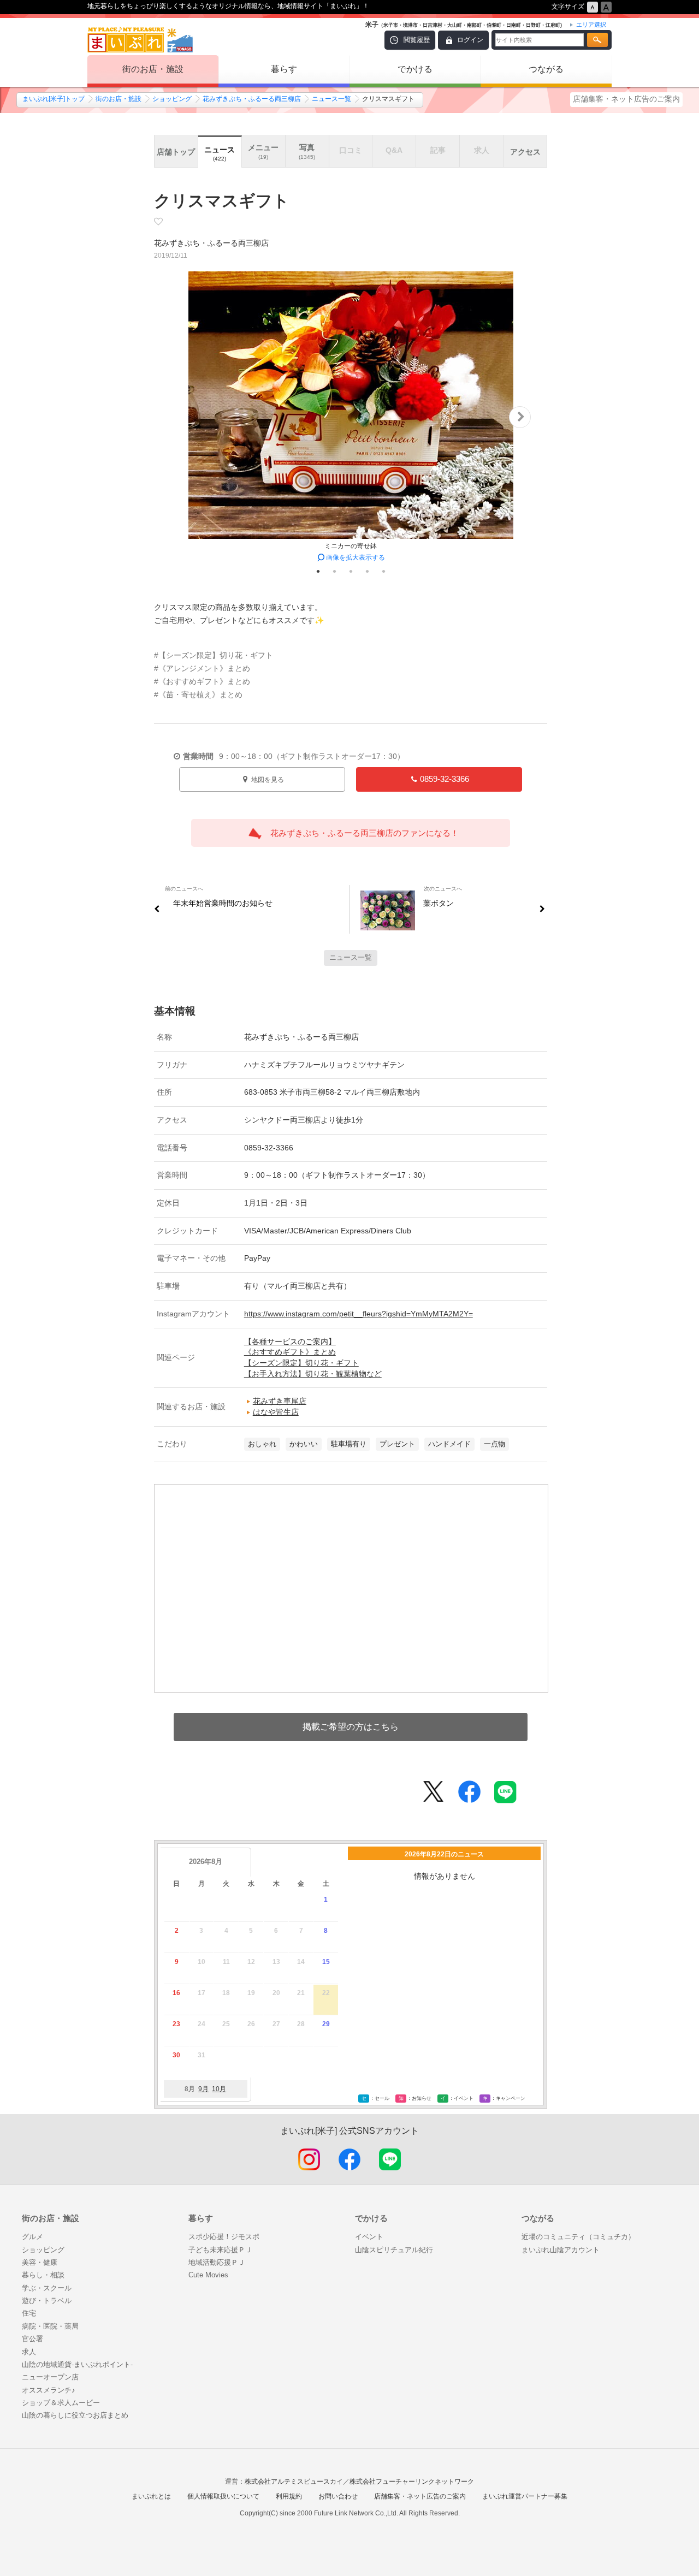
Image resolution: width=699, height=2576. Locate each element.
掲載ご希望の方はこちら (351, 1727)
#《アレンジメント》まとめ (202, 668)
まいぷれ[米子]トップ (54, 99)
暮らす (284, 69)
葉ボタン (439, 903)
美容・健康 (40, 2262)
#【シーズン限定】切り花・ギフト (214, 655)
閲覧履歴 (417, 40)
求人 (29, 2352)
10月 (219, 2089)
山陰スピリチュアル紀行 (394, 2250)
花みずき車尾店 (280, 1401)
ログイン (470, 40)
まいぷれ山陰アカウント (561, 2250)
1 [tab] (318, 571)
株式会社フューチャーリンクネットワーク (412, 2482)
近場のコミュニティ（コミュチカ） (578, 2237)
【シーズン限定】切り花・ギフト (301, 1363)
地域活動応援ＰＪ (217, 2262)
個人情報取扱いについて (223, 2496)
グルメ (32, 2237)
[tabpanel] (351, 417)
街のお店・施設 (153, 69)
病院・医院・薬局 (50, 2326)
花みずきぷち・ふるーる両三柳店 (252, 99)
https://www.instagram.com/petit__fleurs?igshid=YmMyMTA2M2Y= (359, 1314)
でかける (415, 69)
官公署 (32, 2339)
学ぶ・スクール (47, 2288)
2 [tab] (334, 571)
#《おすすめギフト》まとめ (202, 681)
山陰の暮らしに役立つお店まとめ (75, 2415)
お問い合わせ (338, 2496)
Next (520, 417)
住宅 (29, 2313)
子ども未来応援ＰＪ (220, 2250)
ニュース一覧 (331, 99)
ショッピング (172, 99)
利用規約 (289, 2496)
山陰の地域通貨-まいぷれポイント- (77, 2364)
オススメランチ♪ (49, 2390)
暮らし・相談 (43, 2275)
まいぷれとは (151, 2496)
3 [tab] (351, 571)
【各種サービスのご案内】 (290, 1342)
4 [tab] (367, 571)
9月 (203, 2089)
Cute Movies (208, 2275)
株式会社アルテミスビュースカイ (294, 2482)
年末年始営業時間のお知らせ (223, 903)
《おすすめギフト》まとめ (290, 1352)
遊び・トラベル (47, 2301)
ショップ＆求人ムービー (61, 2403)
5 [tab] (383, 571)
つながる (546, 69)
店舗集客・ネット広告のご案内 (626, 99)
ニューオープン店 (50, 2377)
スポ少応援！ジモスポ (224, 2237)
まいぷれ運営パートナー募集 (525, 2496)
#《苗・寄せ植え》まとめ (198, 695)
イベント (369, 2237)
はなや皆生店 (276, 1412)
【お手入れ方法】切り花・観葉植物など (313, 1374)
